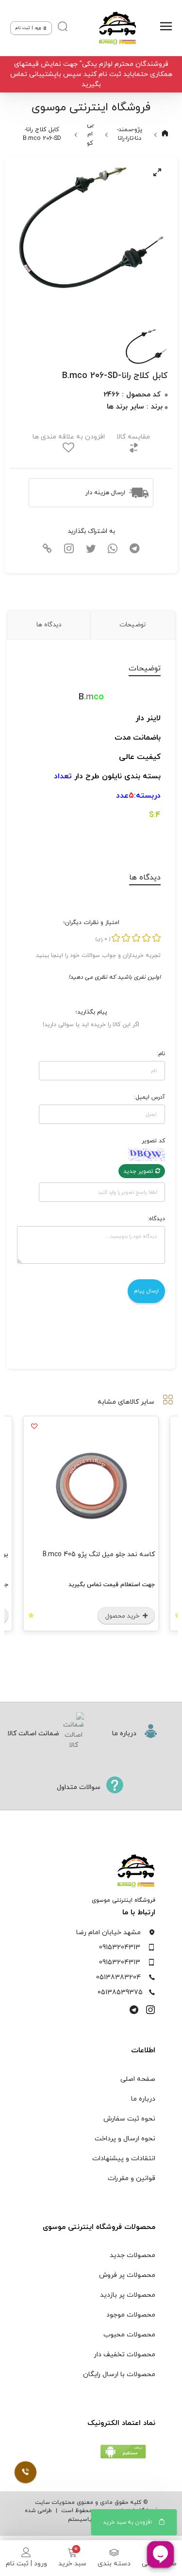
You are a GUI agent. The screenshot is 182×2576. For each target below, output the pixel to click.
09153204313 (120, 1947)
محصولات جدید (132, 2255)
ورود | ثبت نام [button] (29, 28)
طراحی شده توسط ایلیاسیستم (70, 2515)
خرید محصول (123, 1616)
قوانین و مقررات (132, 2178)
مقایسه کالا (133, 437)
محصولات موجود (131, 2315)
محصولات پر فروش (127, 2275)
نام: (161, 1054)
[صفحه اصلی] (117, 28)
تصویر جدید (139, 1171)
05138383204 (118, 1977)
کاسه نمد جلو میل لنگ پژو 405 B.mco (99, 1554)
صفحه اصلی (138, 2079)
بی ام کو (90, 134)
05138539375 (120, 1993)
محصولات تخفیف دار (124, 2355)
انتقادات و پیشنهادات (124, 2159)
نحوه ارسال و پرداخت (125, 2139)
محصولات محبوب (129, 2335)
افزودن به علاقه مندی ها (69, 437)
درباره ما (143, 2099)
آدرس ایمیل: (149, 1097)
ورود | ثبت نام (26, 2564)
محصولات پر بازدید (128, 2295)
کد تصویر (153, 1141)
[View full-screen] (157, 172)
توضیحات (132, 625)
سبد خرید (72, 2564)
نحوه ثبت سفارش (129, 2119)
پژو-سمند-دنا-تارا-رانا (130, 134)
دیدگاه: (156, 1219)
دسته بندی (114, 2564)
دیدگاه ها (49, 625)
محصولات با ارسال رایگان (119, 2374)
